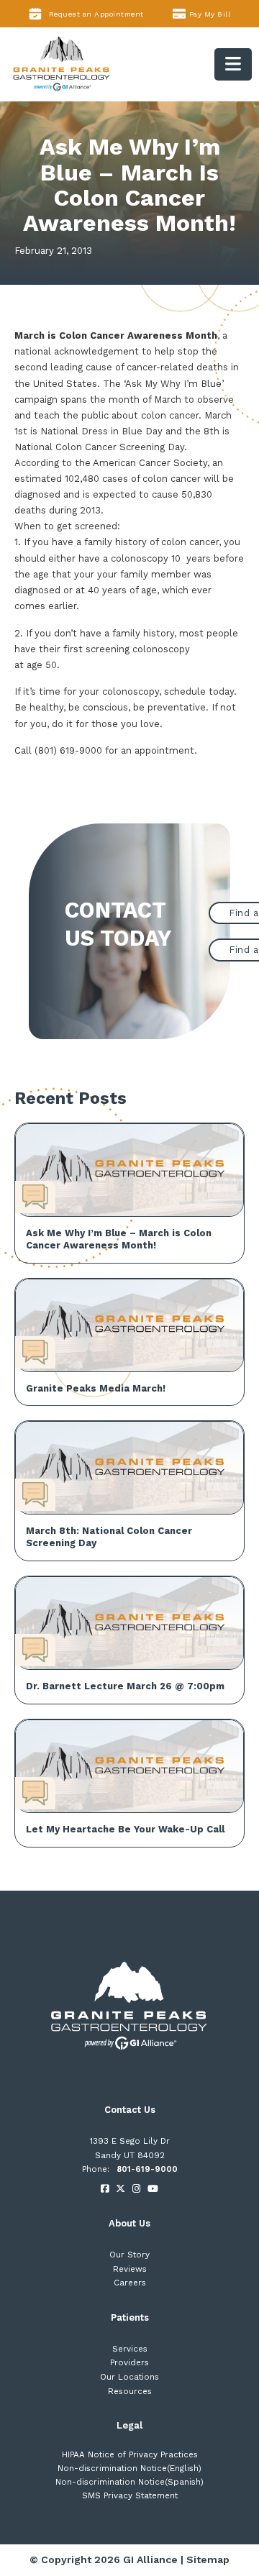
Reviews (130, 2269)
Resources (130, 2391)
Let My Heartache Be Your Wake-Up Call (125, 1829)
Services (130, 2349)
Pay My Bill (210, 14)
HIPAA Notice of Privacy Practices (130, 2454)
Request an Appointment (96, 14)
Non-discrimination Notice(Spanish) (129, 2482)
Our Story (129, 2255)
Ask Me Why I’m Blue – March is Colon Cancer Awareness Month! (119, 1239)
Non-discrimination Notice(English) (129, 2468)
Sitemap (208, 2559)
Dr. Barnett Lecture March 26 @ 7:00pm (125, 1686)
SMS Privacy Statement (130, 2495)
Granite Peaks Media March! (96, 1388)
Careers (130, 2283)
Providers (129, 2362)
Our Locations (129, 2377)
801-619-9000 (147, 2169)
